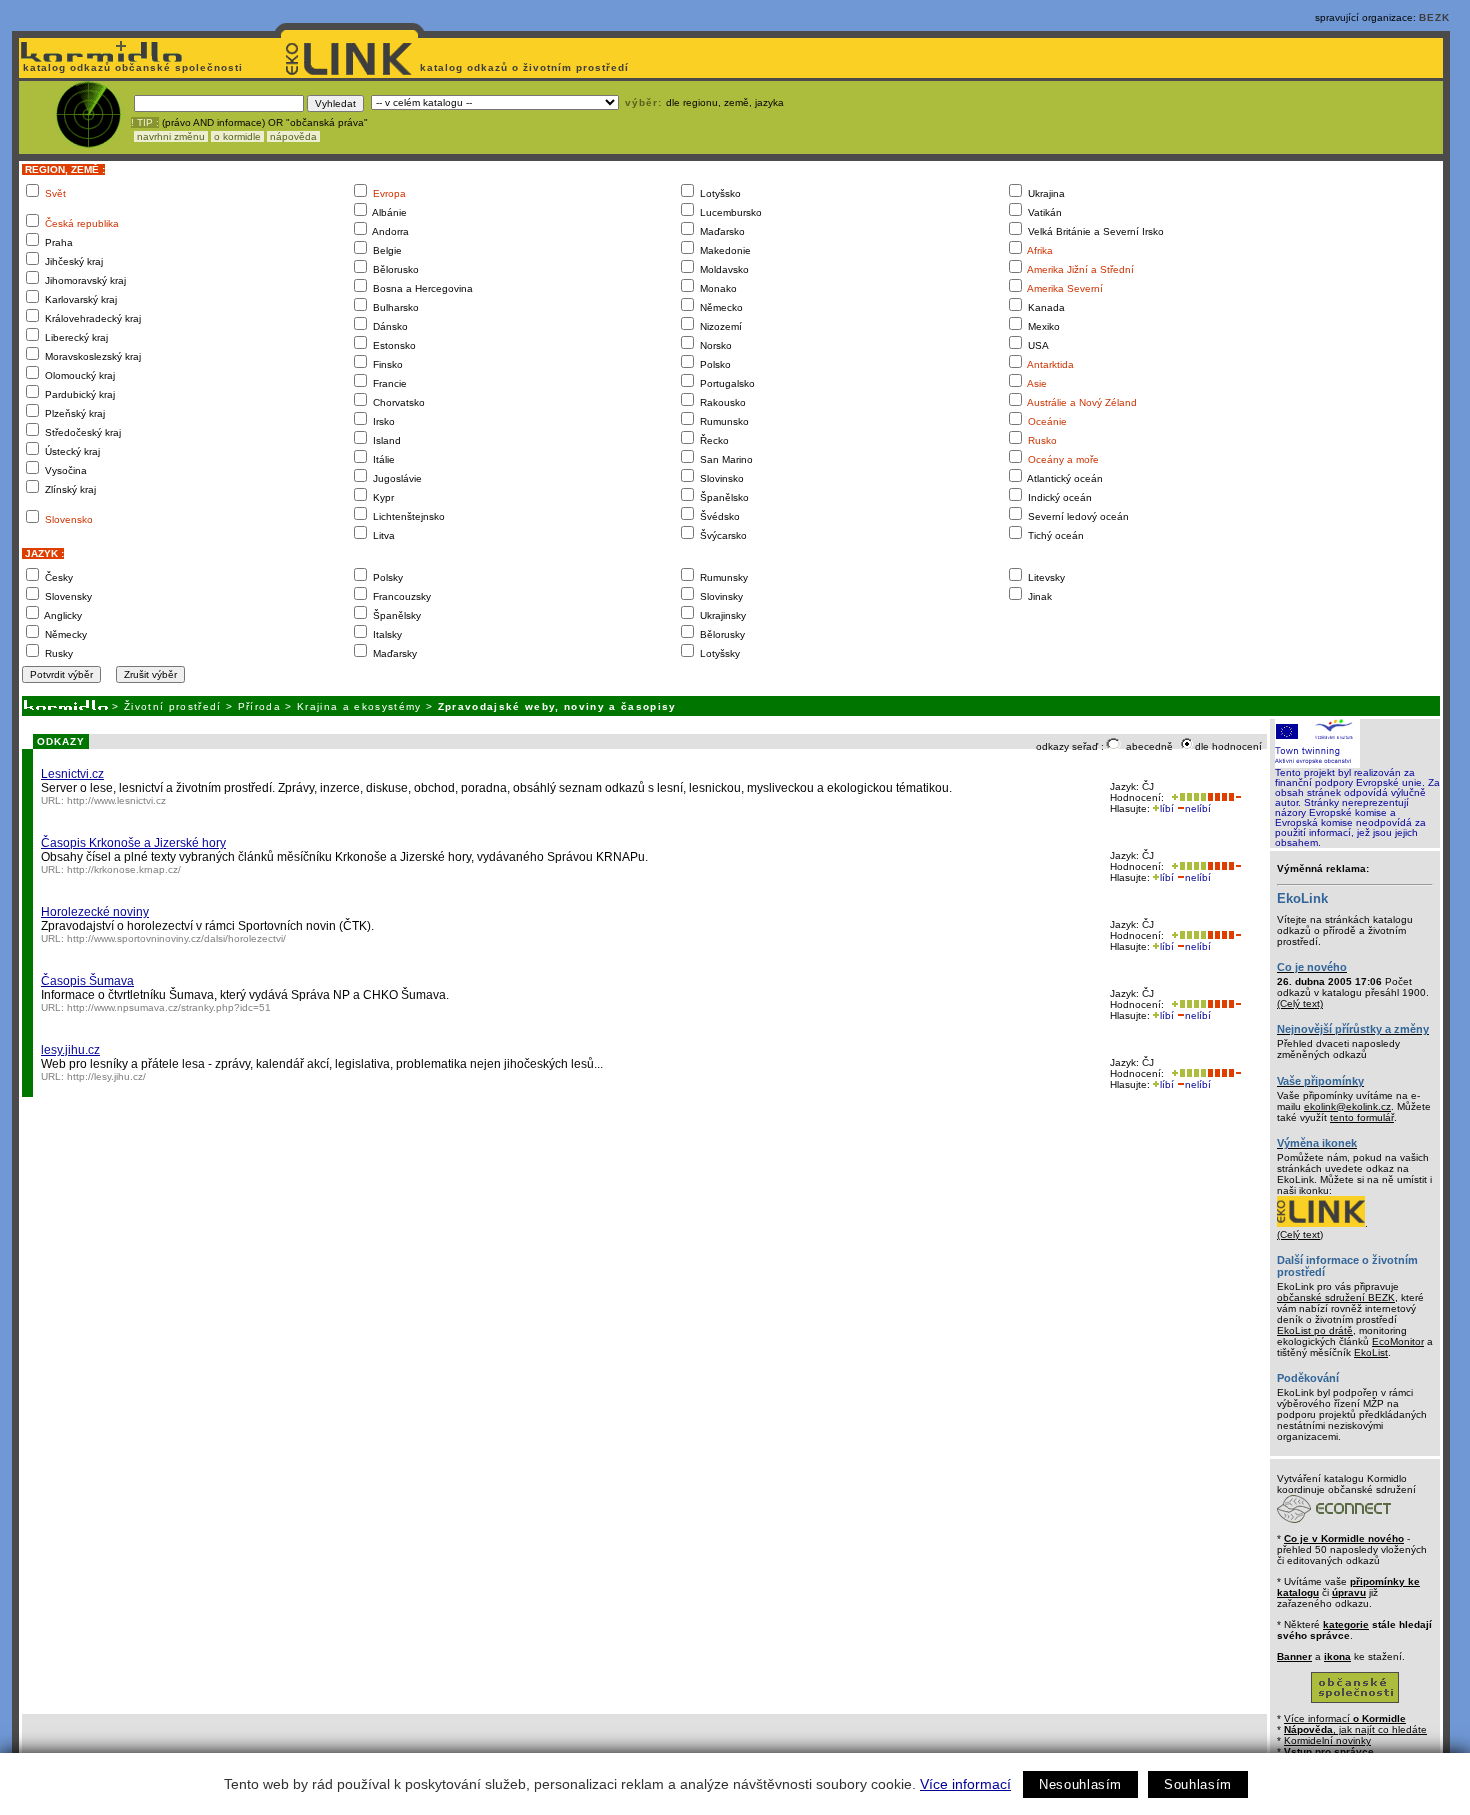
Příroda (259, 706)
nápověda (293, 136)
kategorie (1346, 1624)
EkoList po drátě (1315, 1330)
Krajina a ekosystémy (359, 706)
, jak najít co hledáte (1355, 1729)
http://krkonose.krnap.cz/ (124, 869)
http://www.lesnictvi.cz (116, 800)
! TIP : (145, 122)
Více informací (965, 1784)
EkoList (1371, 1352)
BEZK (1434, 17)
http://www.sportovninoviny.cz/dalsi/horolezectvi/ (176, 938)
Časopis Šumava (87, 981)
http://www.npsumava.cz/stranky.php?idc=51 (169, 1007)
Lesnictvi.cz (72, 774)
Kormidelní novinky (1327, 1740)
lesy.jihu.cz (70, 1050)
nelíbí (1198, 808)
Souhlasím (1198, 1784)
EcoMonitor (1398, 1341)
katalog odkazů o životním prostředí (526, 67)
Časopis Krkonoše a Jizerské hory (133, 843)
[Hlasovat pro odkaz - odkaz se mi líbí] (1187, 797)
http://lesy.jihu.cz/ (106, 1076)
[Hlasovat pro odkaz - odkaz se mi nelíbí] (1224, 797)
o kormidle (237, 136)
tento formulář (1362, 1117)
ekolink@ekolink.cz (1347, 1106)
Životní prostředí (173, 706)
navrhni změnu (171, 136)
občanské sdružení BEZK (1336, 1297)
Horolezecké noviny (95, 912)
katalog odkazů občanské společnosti (131, 67)
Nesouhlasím (1080, 1784)
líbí (1167, 808)
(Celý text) (1300, 1003)
